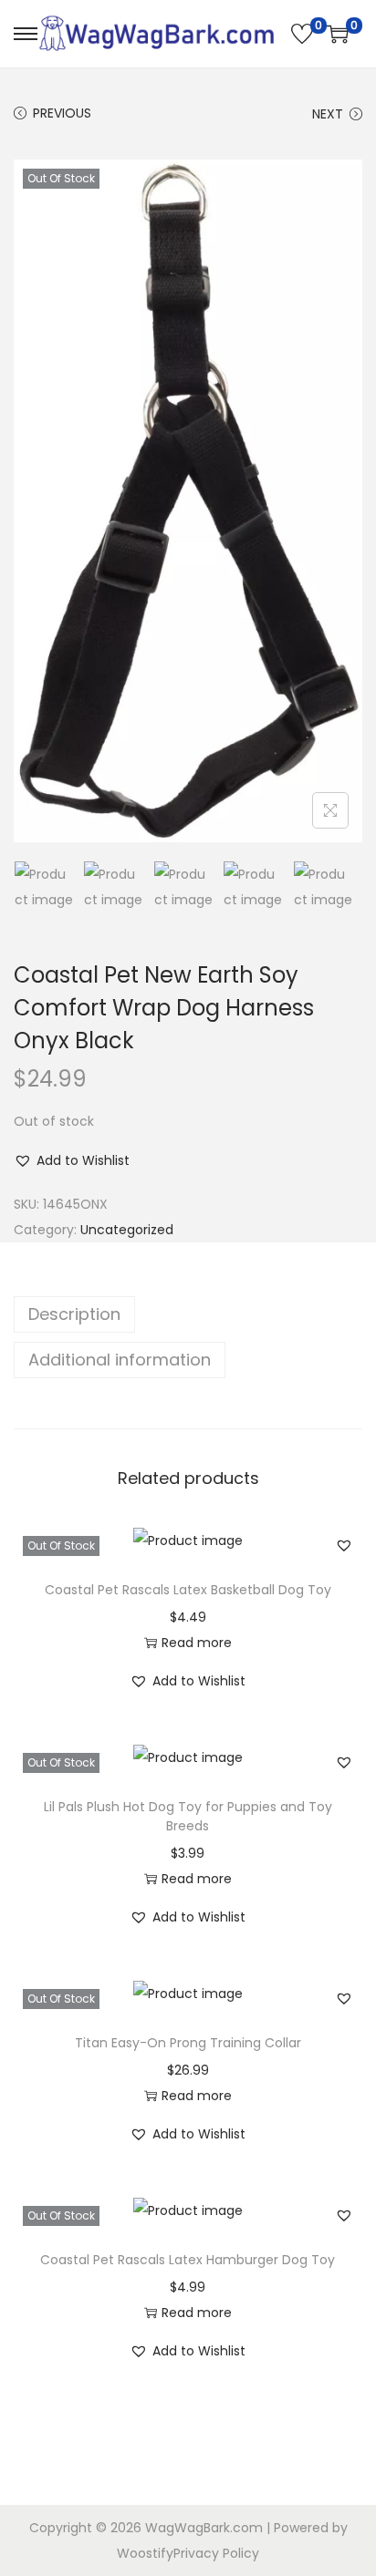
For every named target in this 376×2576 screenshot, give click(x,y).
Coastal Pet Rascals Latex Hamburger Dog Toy (188, 2260)
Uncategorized (127, 1230)
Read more (197, 1643)
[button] (72, 1160)
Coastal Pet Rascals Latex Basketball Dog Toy (188, 1590)
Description (74, 1314)
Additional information (120, 1360)
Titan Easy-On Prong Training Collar (188, 2043)
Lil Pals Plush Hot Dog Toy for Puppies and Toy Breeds (188, 1816)
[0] (302, 34)
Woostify (145, 2553)
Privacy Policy (216, 2553)
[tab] (188, 1314)
